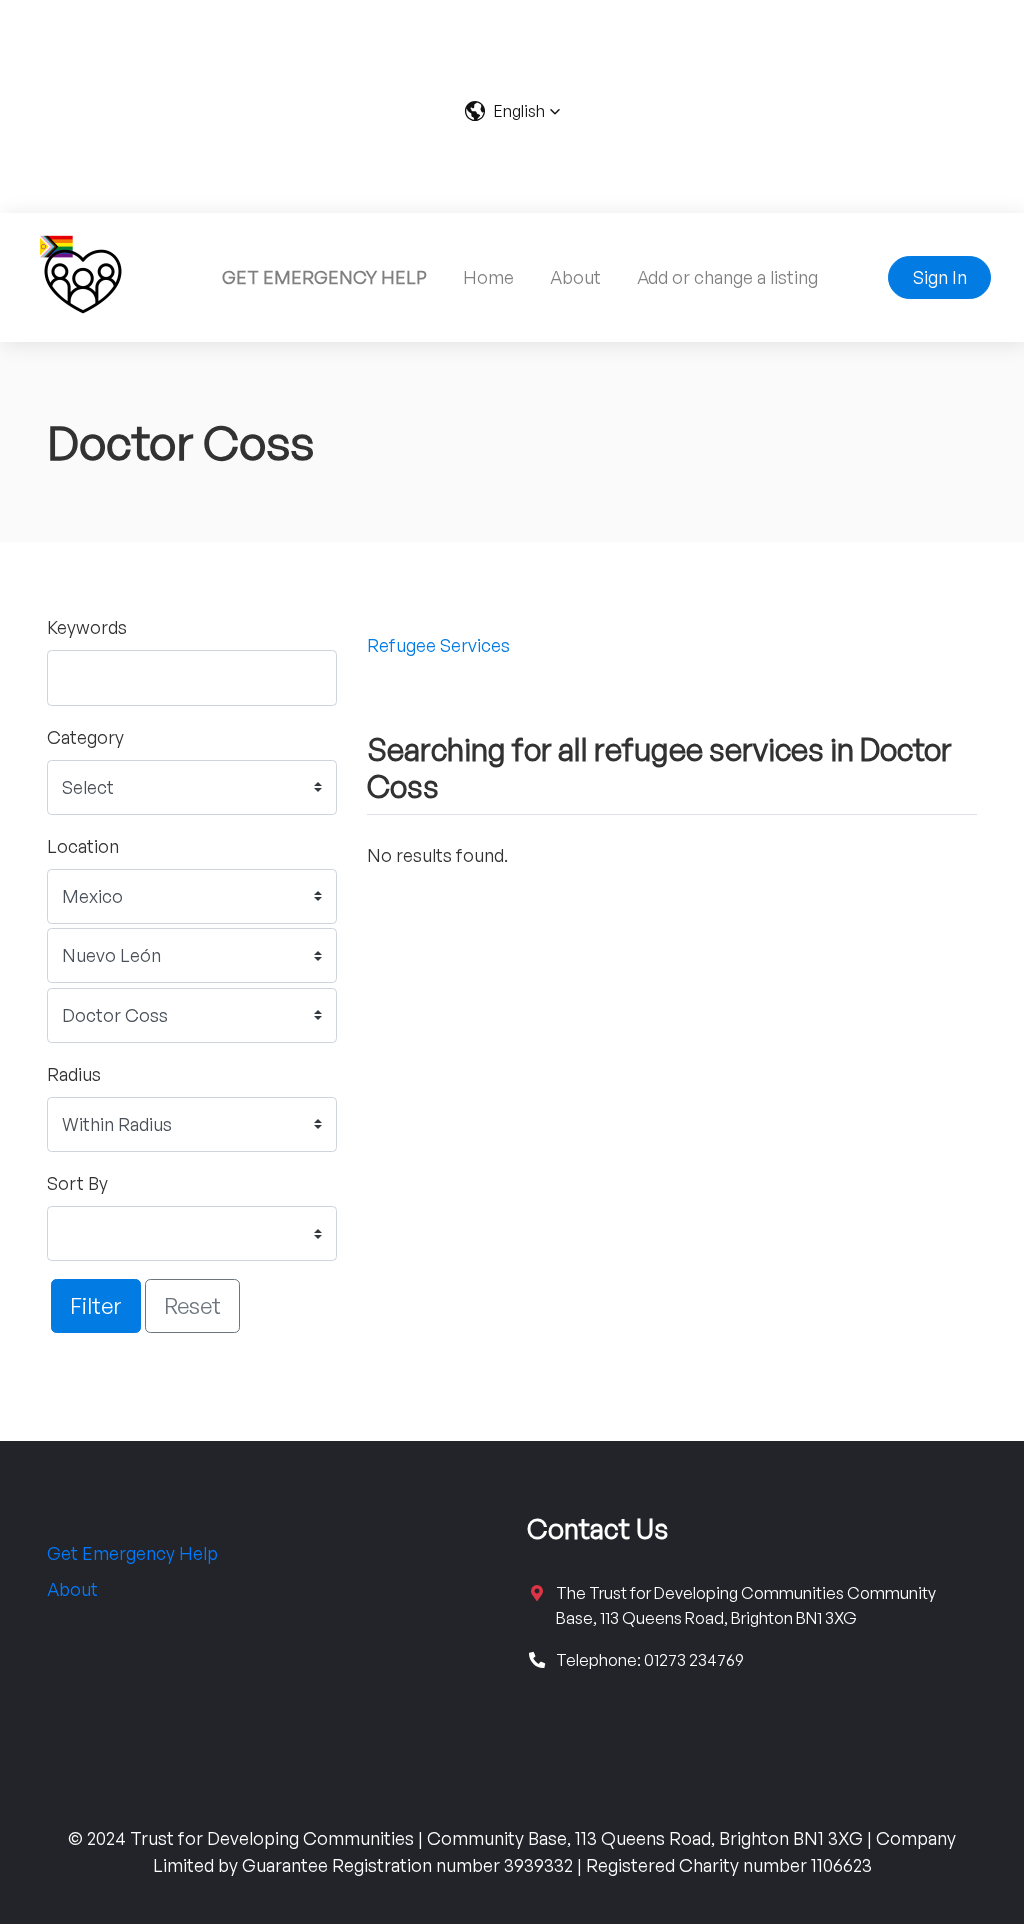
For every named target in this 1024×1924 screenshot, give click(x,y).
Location (83, 846)
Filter (96, 1305)
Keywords (87, 627)
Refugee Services (438, 645)
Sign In (940, 277)
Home (488, 277)
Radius (74, 1074)
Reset (192, 1305)
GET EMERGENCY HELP (324, 277)
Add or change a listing (727, 277)
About (575, 277)
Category (85, 737)
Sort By (77, 1183)
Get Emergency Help (132, 1553)
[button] (512, 111)
